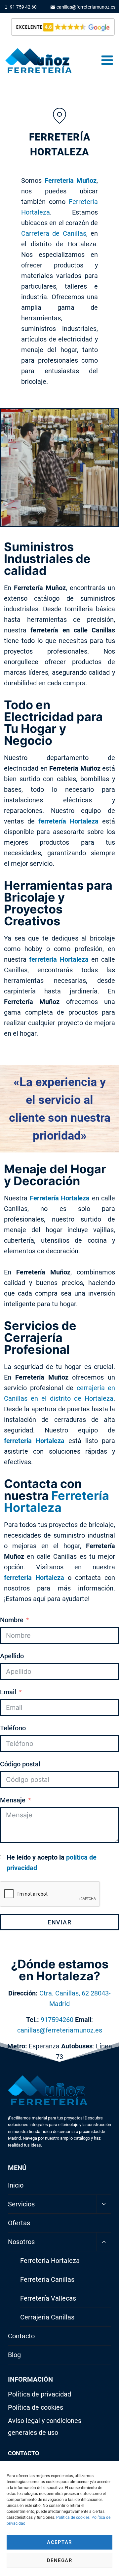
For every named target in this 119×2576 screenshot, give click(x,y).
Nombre (12, 1620)
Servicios (21, 2204)
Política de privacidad (40, 2394)
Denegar (60, 2560)
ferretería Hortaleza (68, 821)
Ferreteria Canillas (47, 2279)
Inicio (16, 2185)
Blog (14, 2355)
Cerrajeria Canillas (47, 2317)
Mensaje (13, 1800)
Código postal (20, 1764)
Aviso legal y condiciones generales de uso (45, 2427)
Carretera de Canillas (54, 233)
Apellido (12, 1656)
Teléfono (13, 1728)
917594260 (57, 2020)
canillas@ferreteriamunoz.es (60, 2030)
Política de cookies (73, 2517)
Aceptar (59, 2542)
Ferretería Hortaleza (60, 1198)
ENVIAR (59, 1922)
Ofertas (19, 2223)
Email (8, 1692)
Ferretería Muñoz (71, 181)
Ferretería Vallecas (48, 2298)
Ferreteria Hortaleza (50, 2261)
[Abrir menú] (107, 60)
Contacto (21, 2336)
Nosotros (21, 2242)
